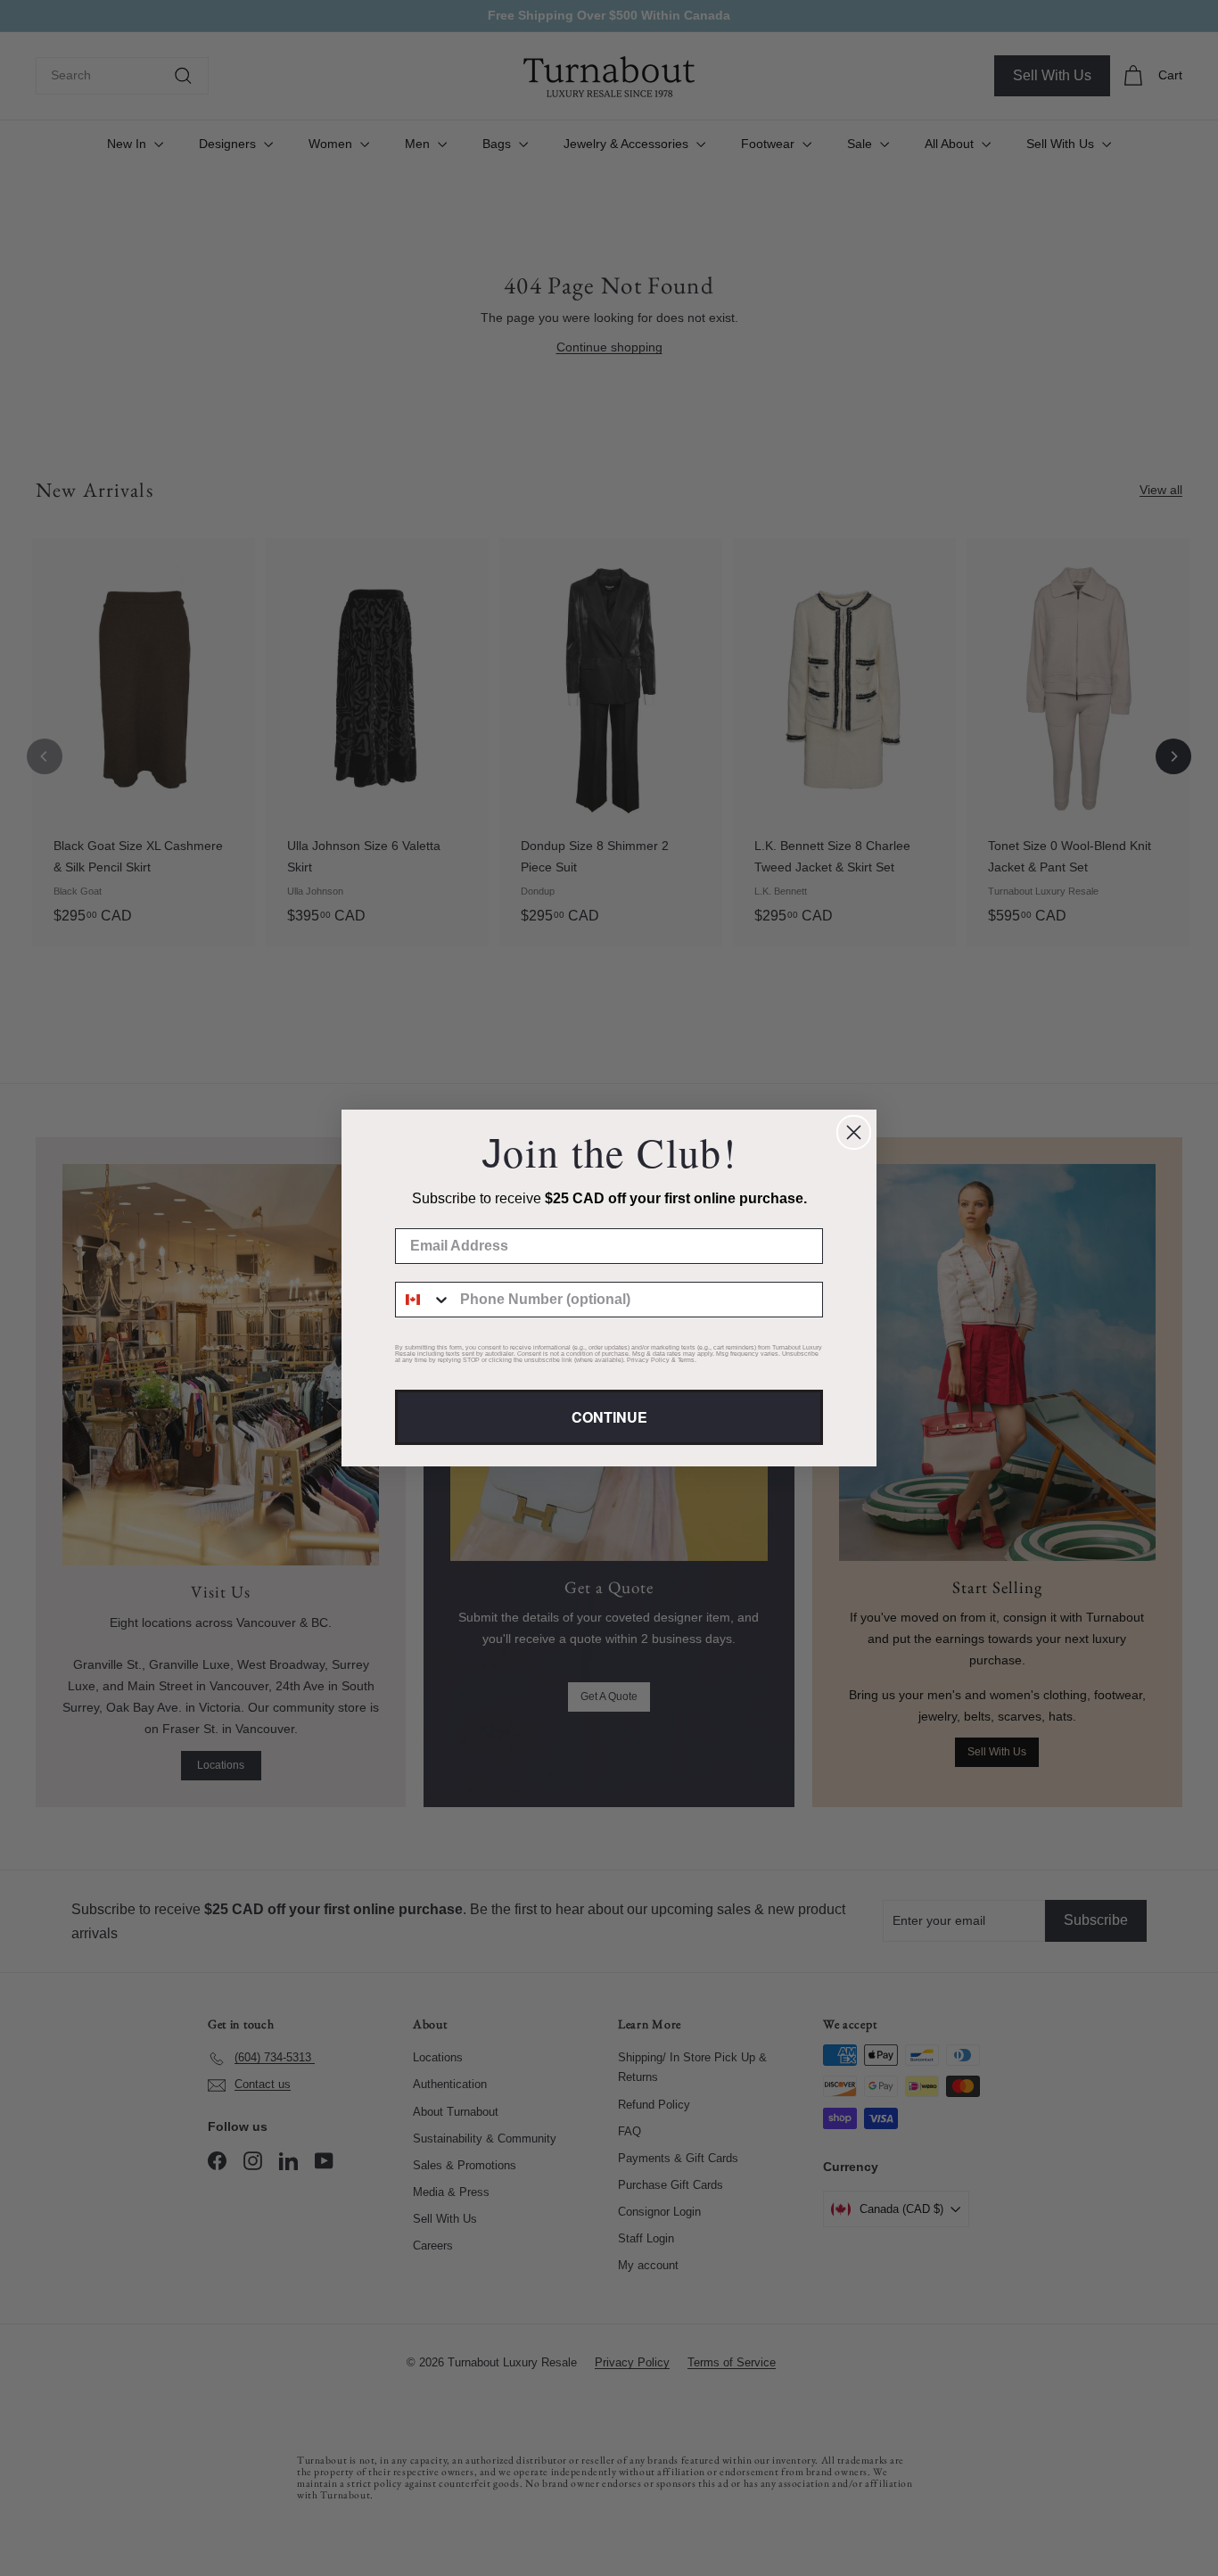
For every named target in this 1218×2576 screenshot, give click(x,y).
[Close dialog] (854, 1132)
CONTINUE (609, 1417)
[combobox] (424, 1300)
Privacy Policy (648, 1360)
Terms (686, 1360)
